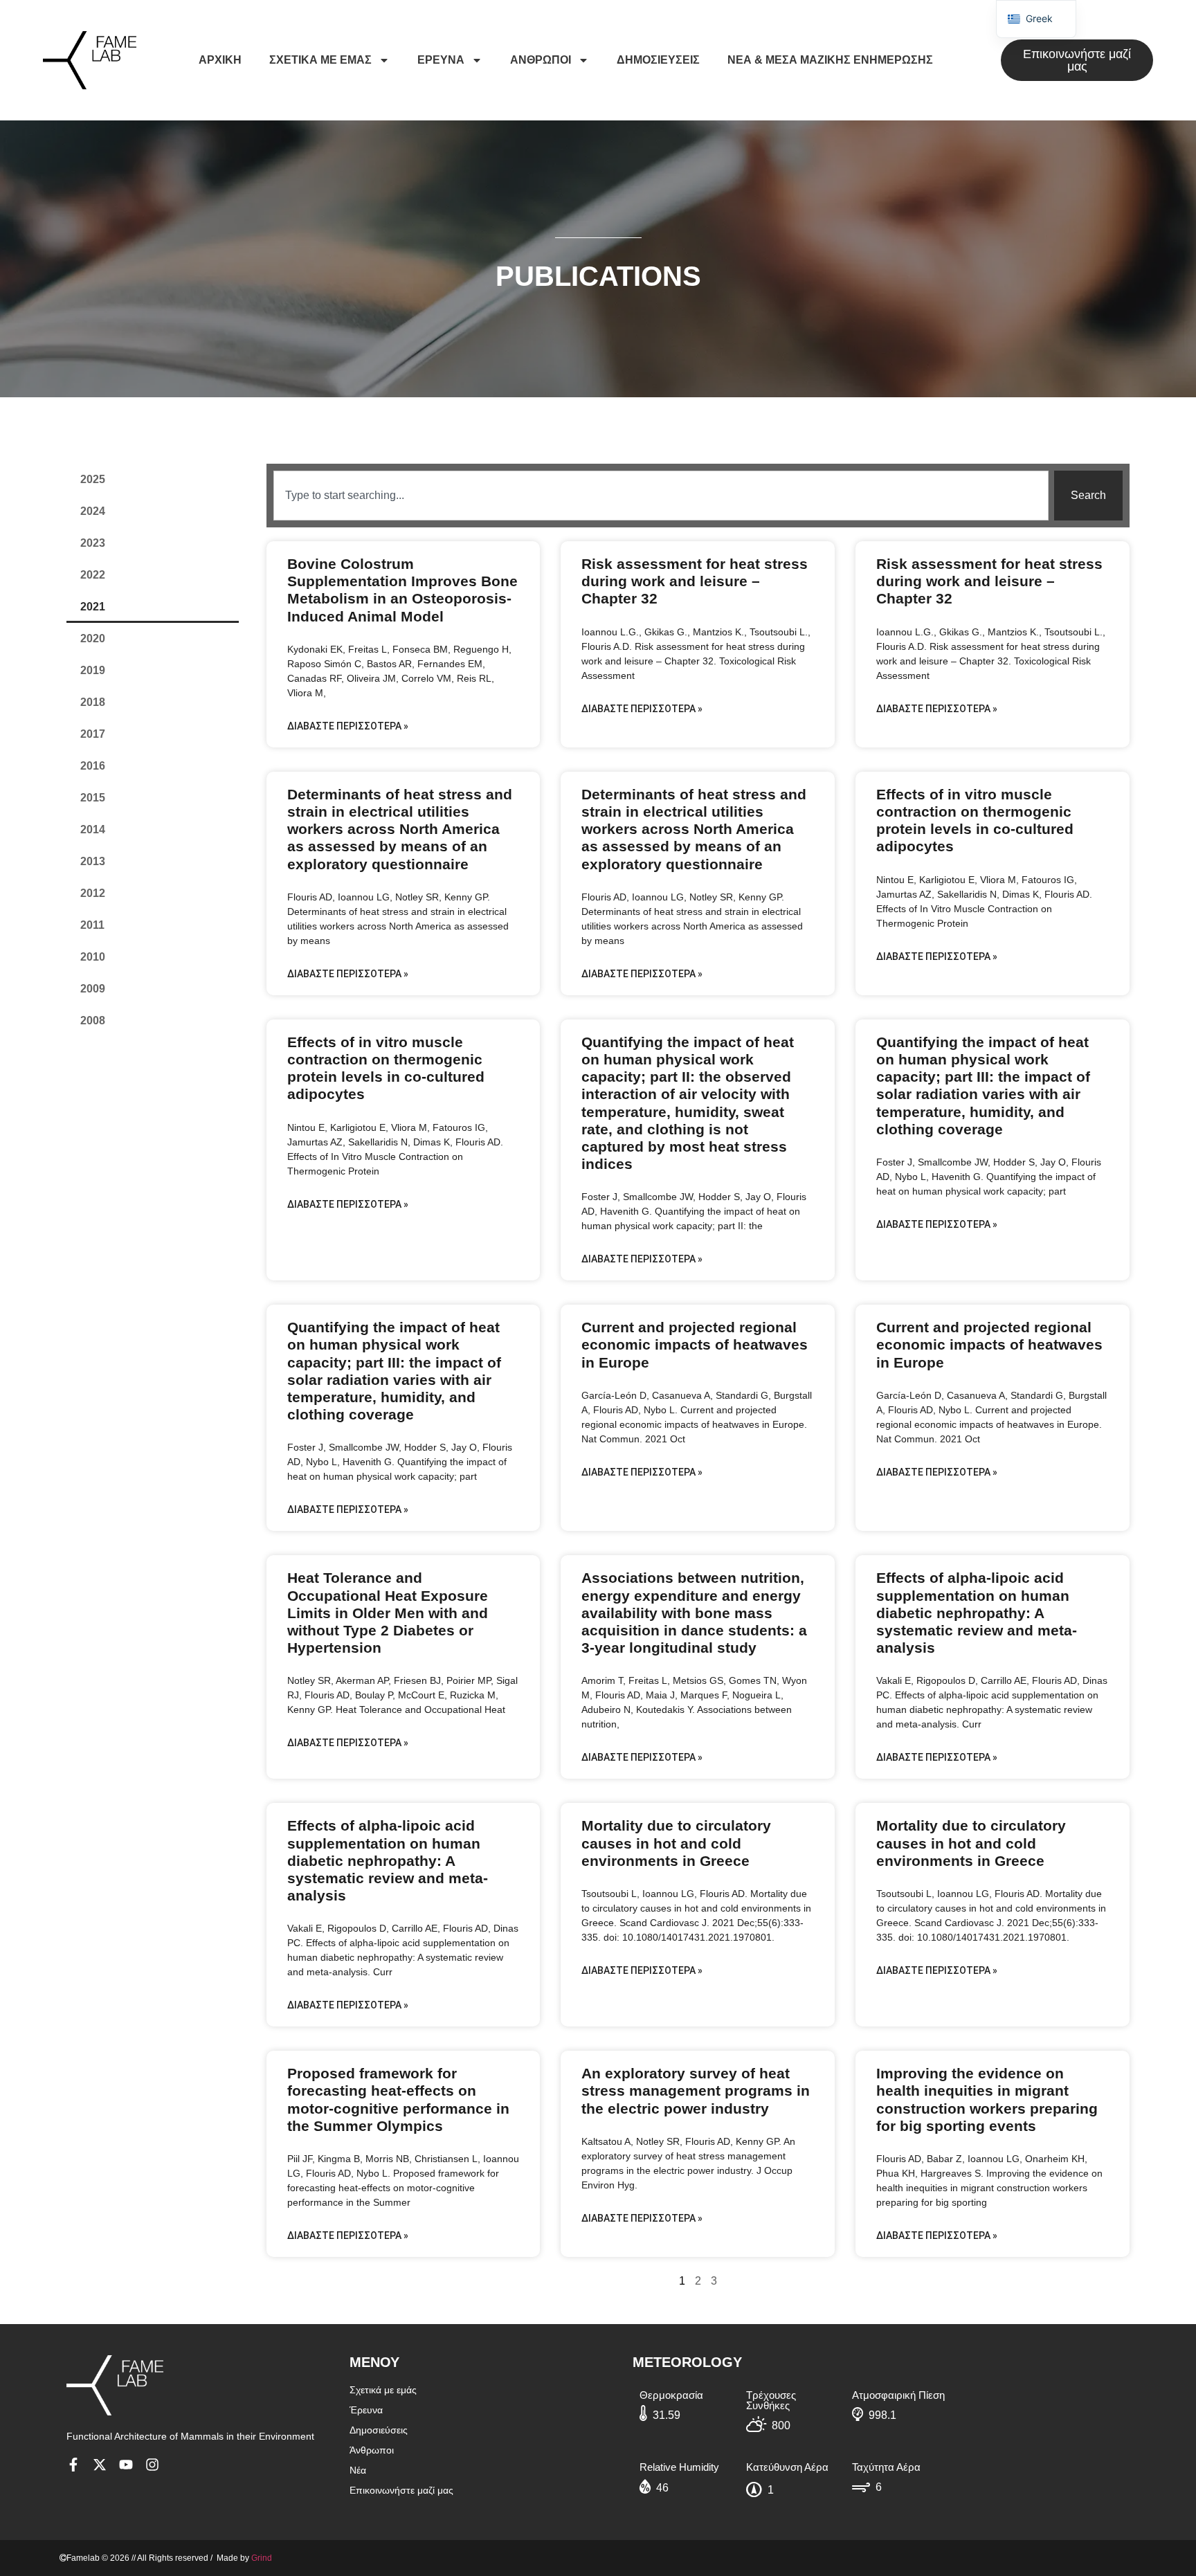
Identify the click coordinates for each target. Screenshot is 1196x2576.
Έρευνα (441, 60)
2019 (93, 670)
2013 (93, 861)
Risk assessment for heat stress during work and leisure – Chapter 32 (695, 581)
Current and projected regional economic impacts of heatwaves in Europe (695, 1344)
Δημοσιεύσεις (658, 60)
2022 (93, 575)
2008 (93, 1021)
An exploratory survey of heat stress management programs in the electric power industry (696, 2090)
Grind (262, 2558)
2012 (93, 893)
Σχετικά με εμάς (320, 60)
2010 (93, 957)
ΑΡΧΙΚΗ (220, 60)
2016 (93, 766)
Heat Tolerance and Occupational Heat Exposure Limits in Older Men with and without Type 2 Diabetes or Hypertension (388, 1613)
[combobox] (661, 496)
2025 (93, 479)
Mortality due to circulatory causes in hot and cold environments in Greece (676, 1843)
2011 (92, 925)
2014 (93, 829)
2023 (93, 543)
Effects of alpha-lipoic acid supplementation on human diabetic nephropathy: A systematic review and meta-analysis (977, 1613)
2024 (93, 511)
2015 (93, 798)
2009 (93, 989)
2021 (93, 607)
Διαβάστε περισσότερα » (348, 726)
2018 (93, 702)
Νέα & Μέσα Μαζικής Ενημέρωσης (830, 60)
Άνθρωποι (541, 60)
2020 (93, 638)
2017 (93, 734)
